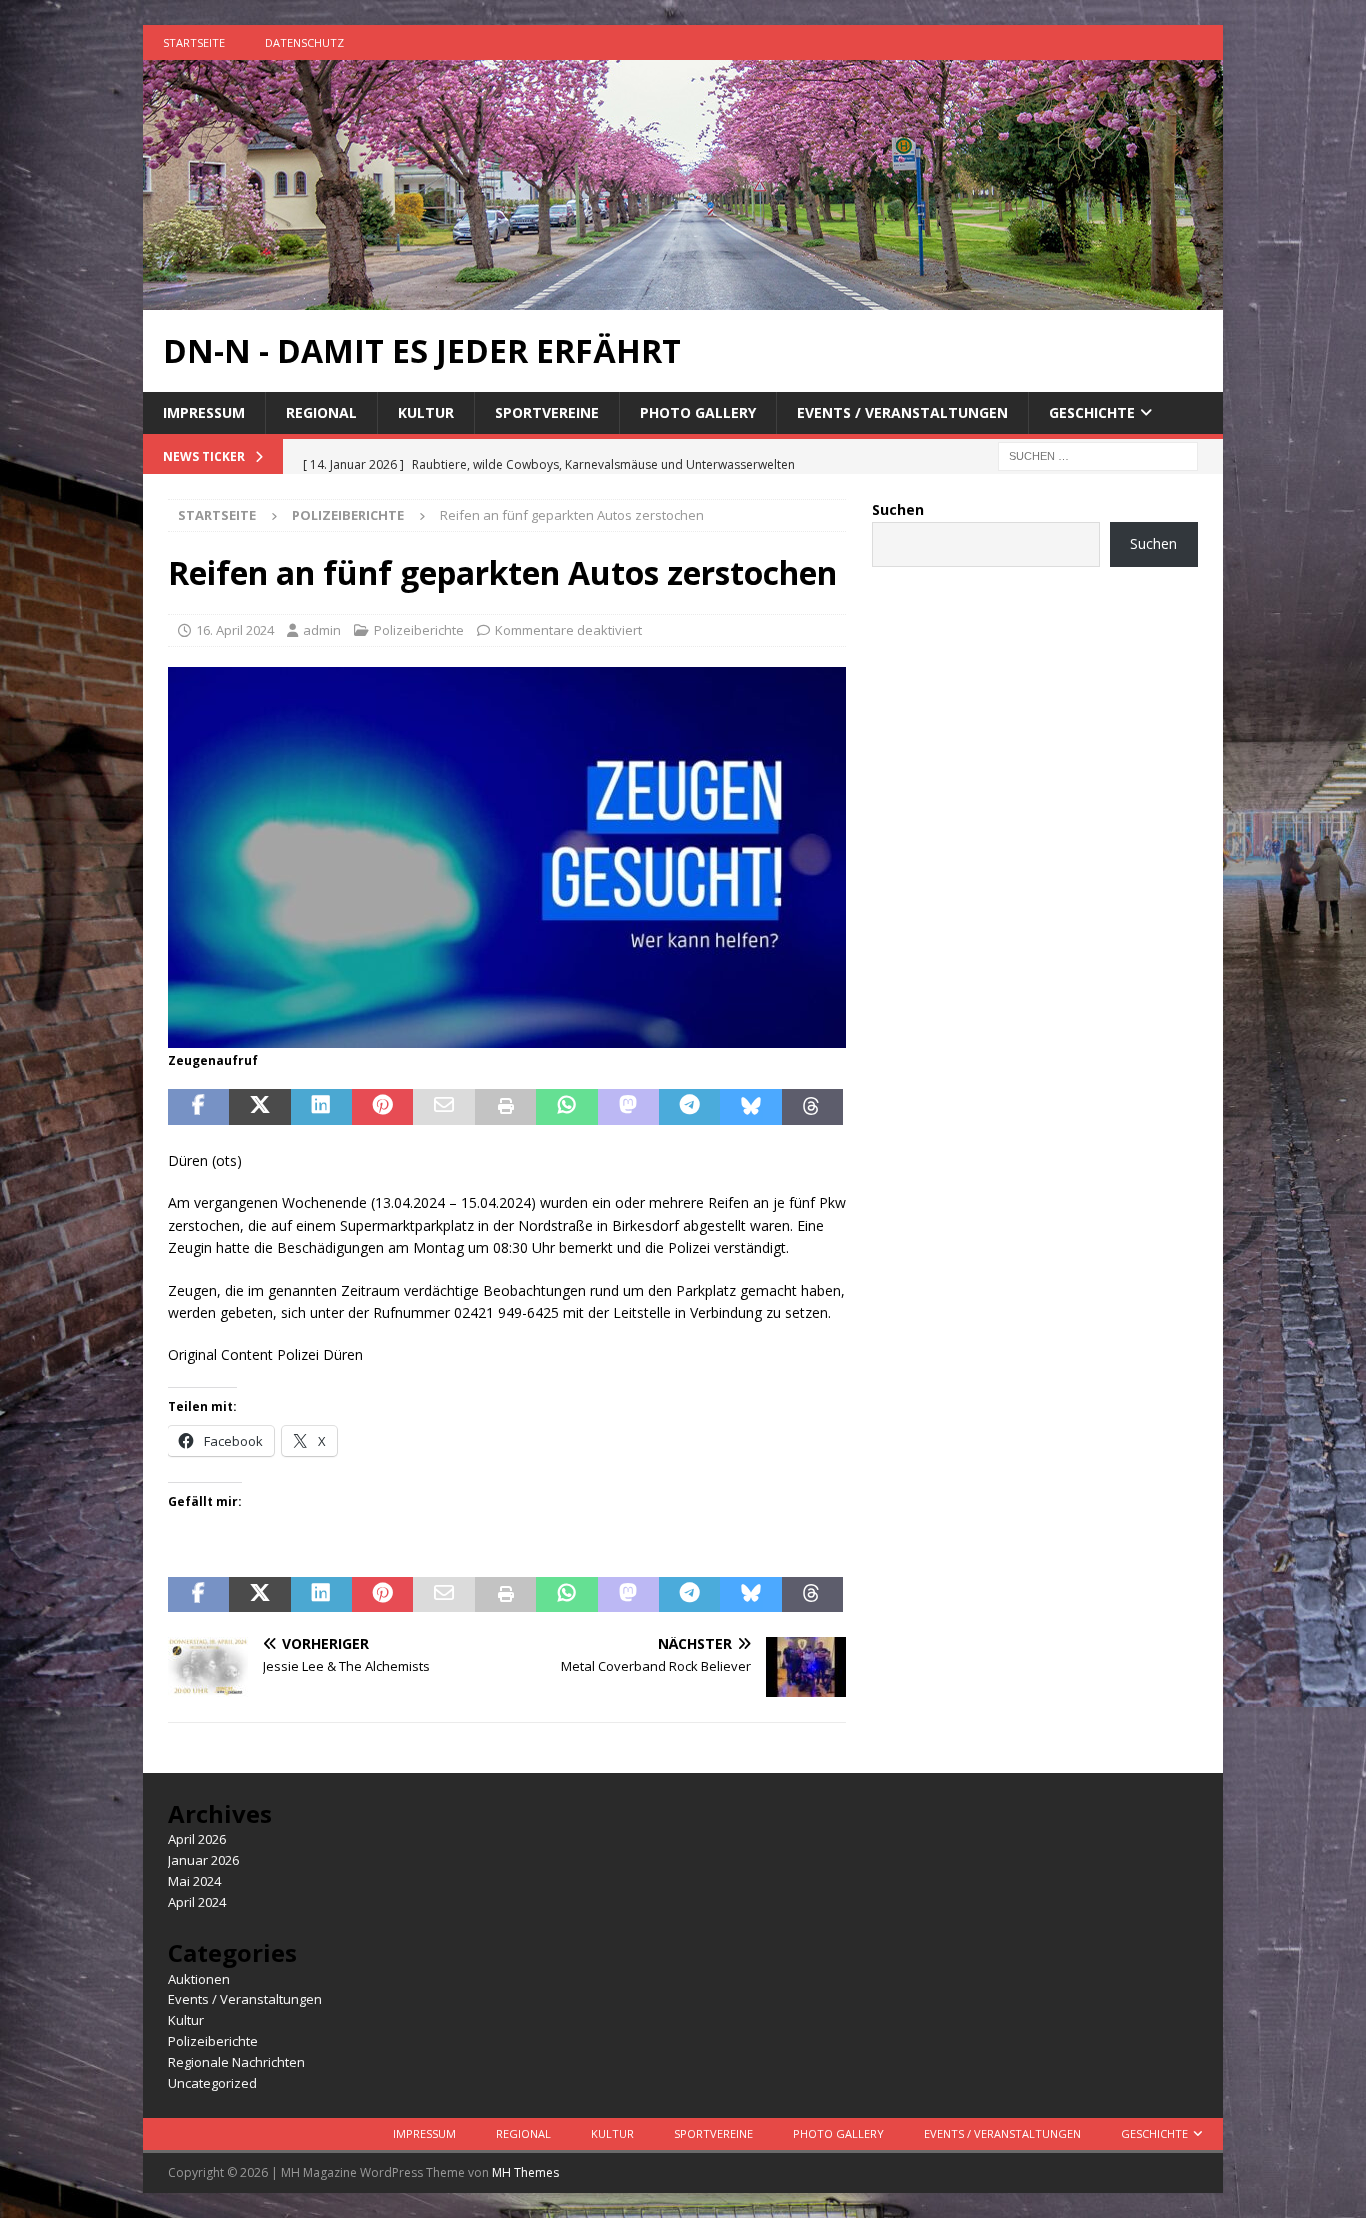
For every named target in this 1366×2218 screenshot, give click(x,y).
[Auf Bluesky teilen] (750, 1107)
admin (322, 630)
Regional (321, 412)
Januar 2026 (203, 1860)
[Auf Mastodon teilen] (628, 1107)
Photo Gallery (698, 412)
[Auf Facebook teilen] (198, 1107)
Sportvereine (547, 412)
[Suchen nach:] (1098, 455)
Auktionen (199, 1979)
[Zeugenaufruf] (507, 1035)
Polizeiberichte (419, 630)
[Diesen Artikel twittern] (259, 1107)
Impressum (204, 412)
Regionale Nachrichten (236, 2062)
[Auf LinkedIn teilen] (321, 1107)
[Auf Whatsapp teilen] (566, 1107)
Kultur (426, 412)
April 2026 (197, 1839)
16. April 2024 (235, 630)
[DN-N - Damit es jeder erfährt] (683, 298)
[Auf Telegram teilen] (689, 1107)
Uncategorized (212, 2083)
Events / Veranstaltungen (902, 412)
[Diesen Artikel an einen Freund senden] (443, 1107)
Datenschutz (304, 42)
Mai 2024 (194, 1881)
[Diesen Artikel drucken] (505, 1107)
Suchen (898, 509)
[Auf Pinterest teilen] (382, 1107)
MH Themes (525, 2172)
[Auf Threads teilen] (812, 1107)
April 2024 (197, 1902)
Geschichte (1092, 412)
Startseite (194, 42)
